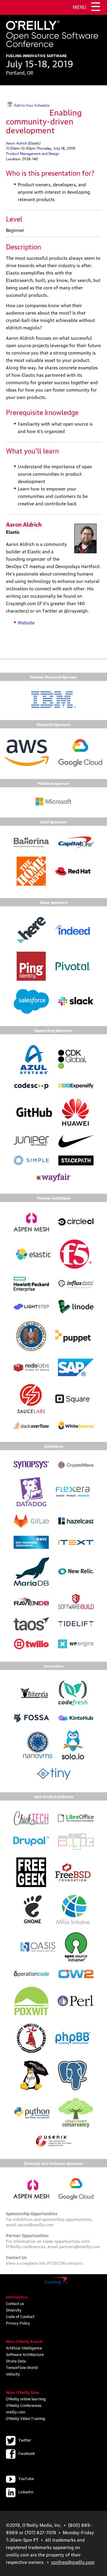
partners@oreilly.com (80, 2246)
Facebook (27, 2453)
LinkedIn (26, 2492)
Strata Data (16, 2361)
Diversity (14, 2310)
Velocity (13, 2374)
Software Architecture (25, 2354)
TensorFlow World (22, 2367)
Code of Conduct (20, 2316)
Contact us (15, 2303)
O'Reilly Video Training (26, 2418)
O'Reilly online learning (26, 2399)
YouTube (26, 2478)
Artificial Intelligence (24, 2348)
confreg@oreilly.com (73, 2562)
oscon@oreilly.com (36, 2224)
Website (26, 622)
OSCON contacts (67, 2263)
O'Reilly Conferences (24, 2405)
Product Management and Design (33, 153)
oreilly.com (16, 2412)
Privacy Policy (18, 2323)
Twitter (25, 2440)
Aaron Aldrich (16, 143)
